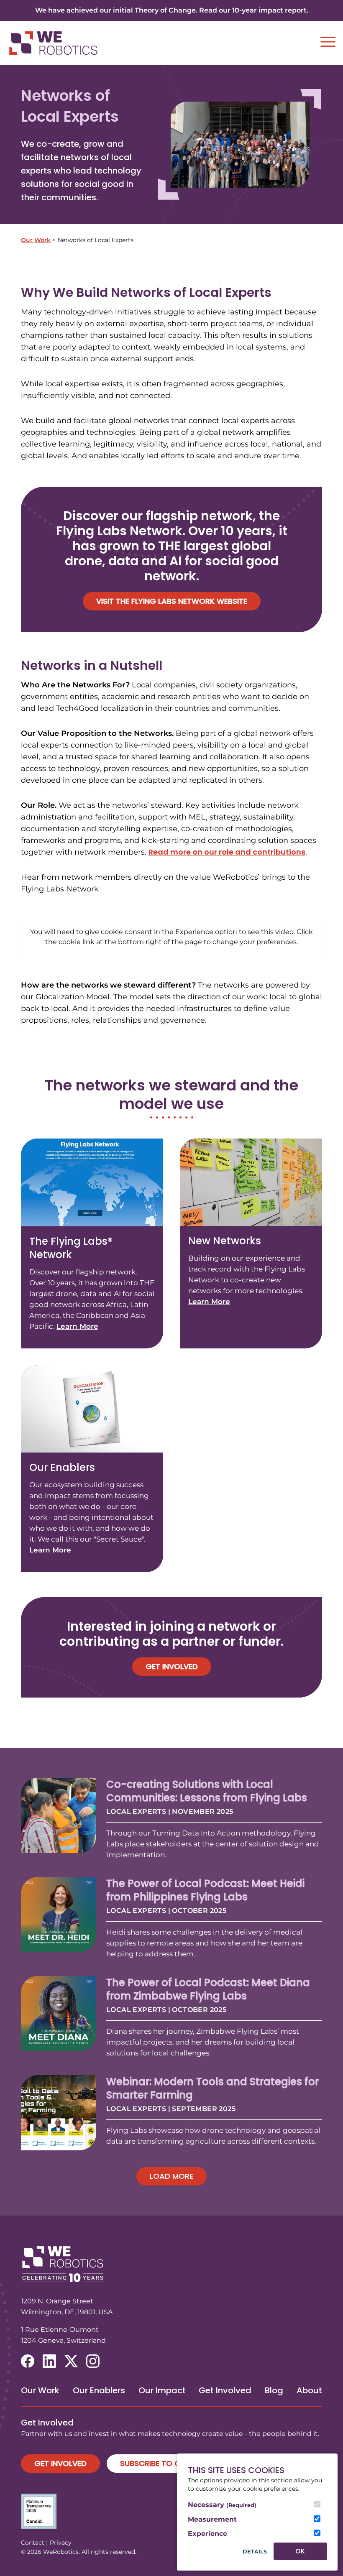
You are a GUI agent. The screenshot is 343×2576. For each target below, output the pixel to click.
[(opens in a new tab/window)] (28, 2361)
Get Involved (172, 1666)
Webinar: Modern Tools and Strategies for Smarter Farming (212, 2088)
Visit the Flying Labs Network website (172, 601)
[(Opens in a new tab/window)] (171, 2511)
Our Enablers (99, 2390)
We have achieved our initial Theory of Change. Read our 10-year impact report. (172, 10)
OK (300, 2551)
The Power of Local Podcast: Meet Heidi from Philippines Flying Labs (205, 1890)
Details (255, 2552)
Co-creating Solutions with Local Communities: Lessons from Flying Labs (207, 1791)
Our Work (36, 240)
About (309, 2390)
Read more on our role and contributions (227, 852)
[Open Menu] (328, 42)
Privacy (61, 2543)
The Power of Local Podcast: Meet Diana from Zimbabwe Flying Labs (208, 1989)
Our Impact (162, 2390)
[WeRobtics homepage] (53, 43)
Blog (274, 2390)
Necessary (222, 2505)
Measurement (212, 2519)
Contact (33, 2543)
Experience (207, 2534)
